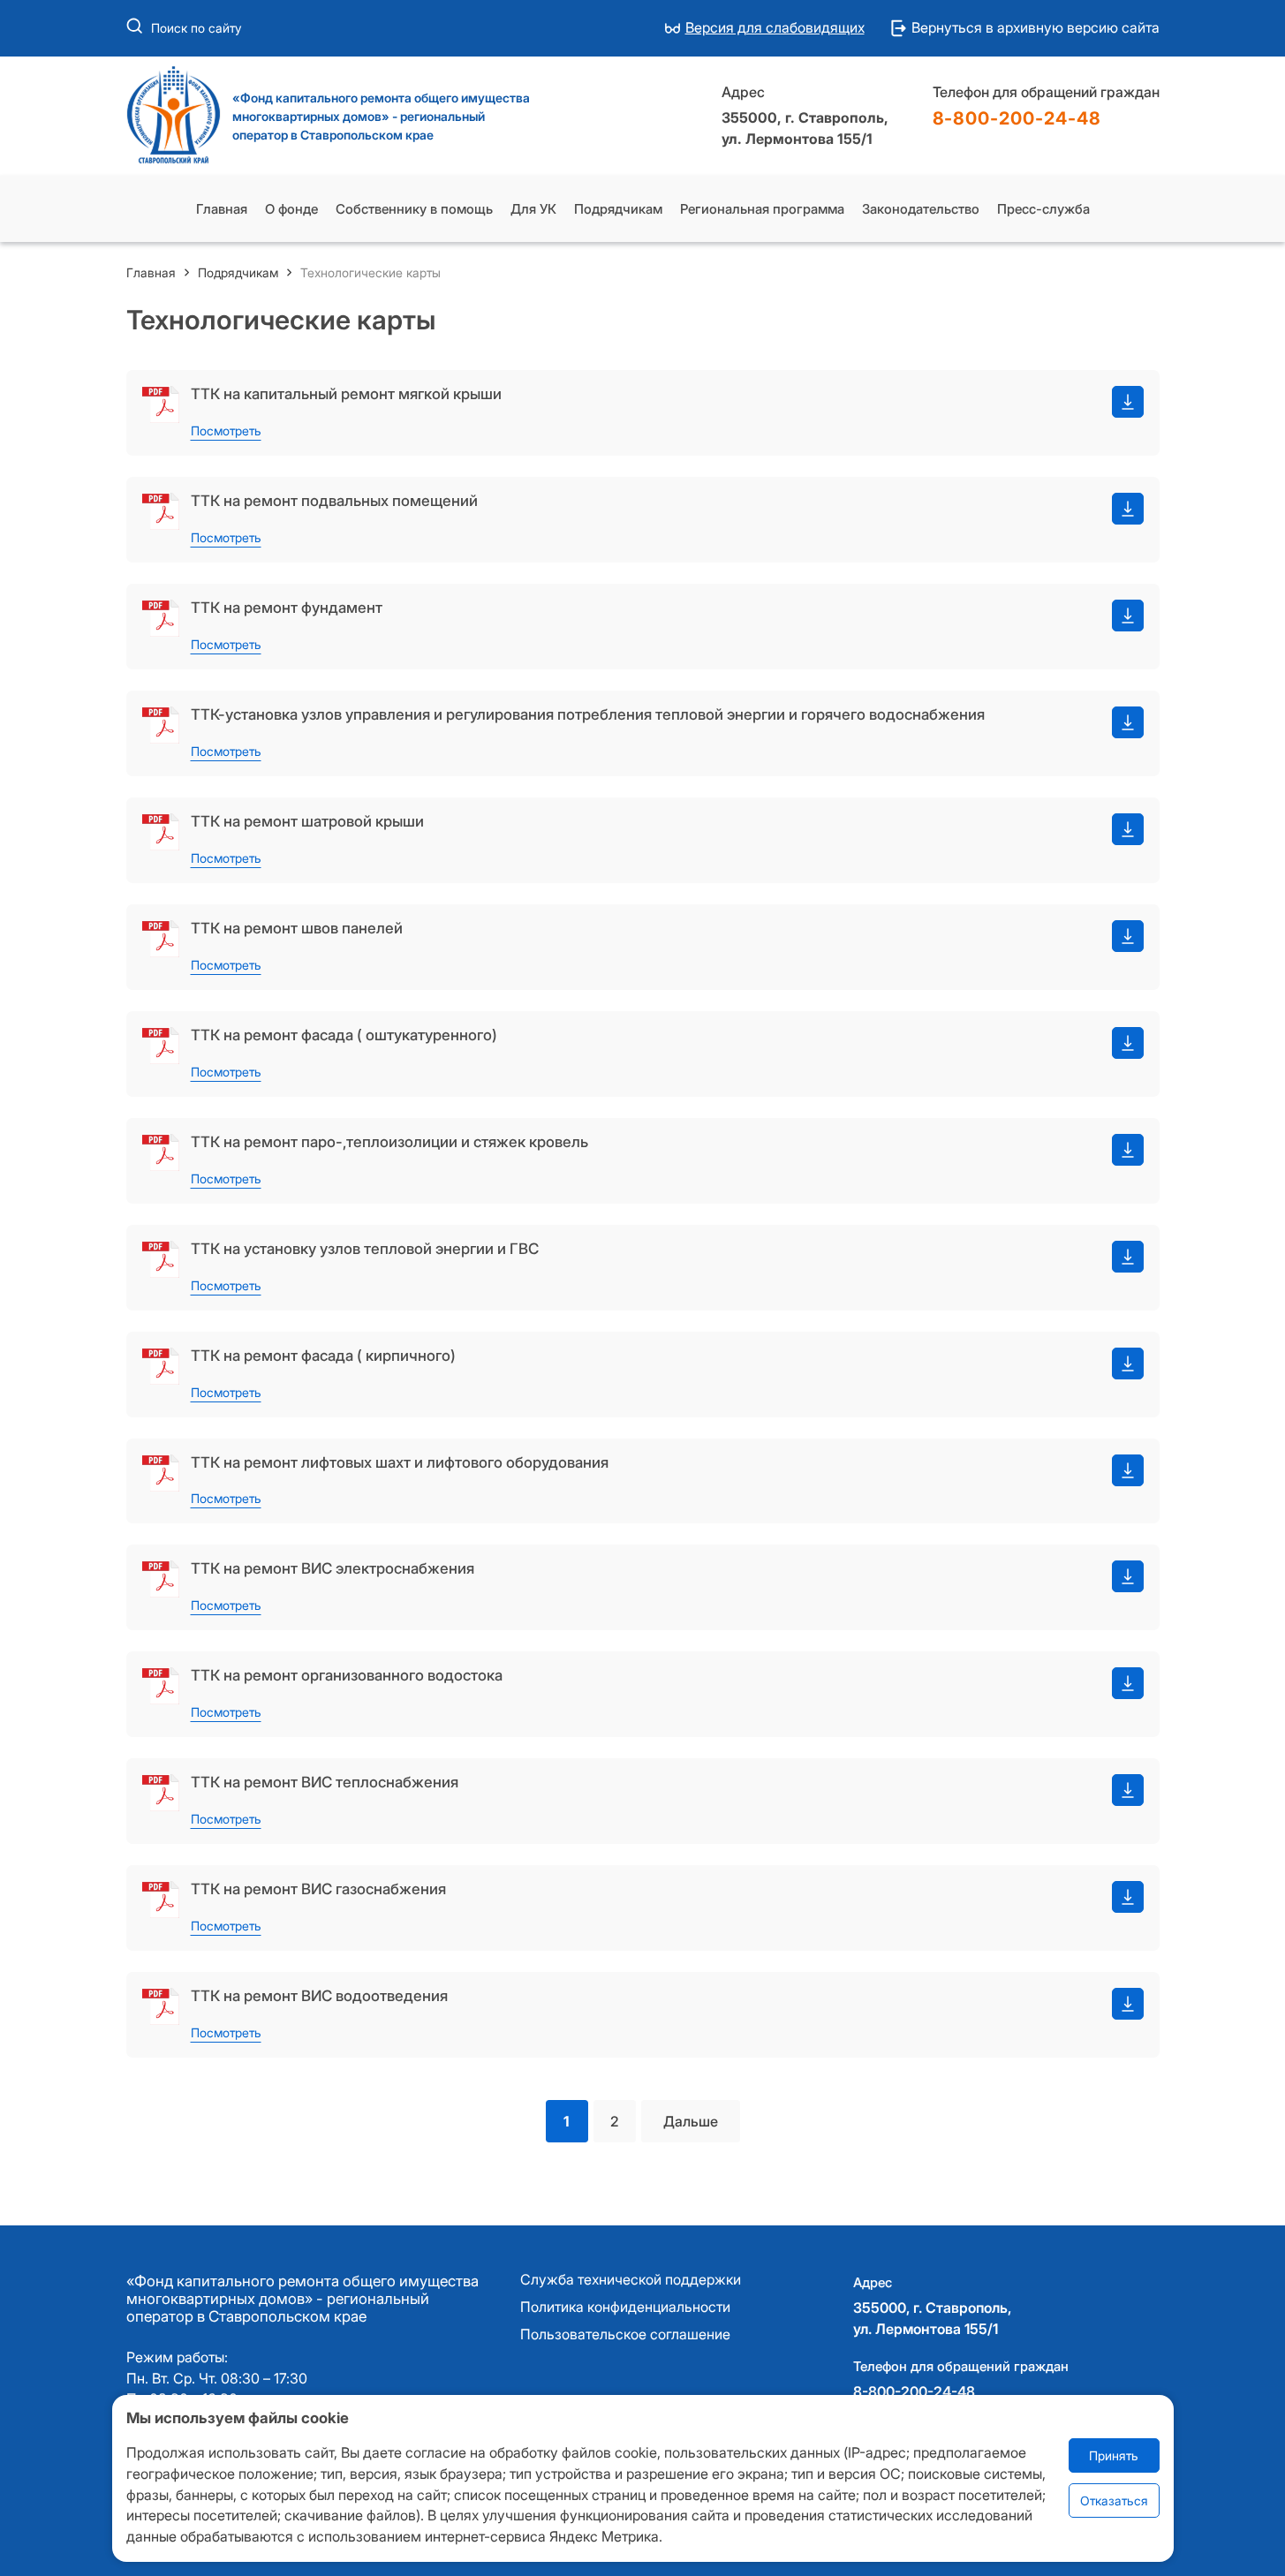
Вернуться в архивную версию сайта (1036, 28)
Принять (1114, 2456)
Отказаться (1114, 2501)
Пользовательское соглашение (625, 2335)
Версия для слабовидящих (775, 28)
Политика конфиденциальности (625, 2308)
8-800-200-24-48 (1017, 118)
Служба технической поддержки (631, 2280)
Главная (222, 209)
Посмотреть (226, 431)
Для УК (533, 209)
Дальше (691, 2121)
